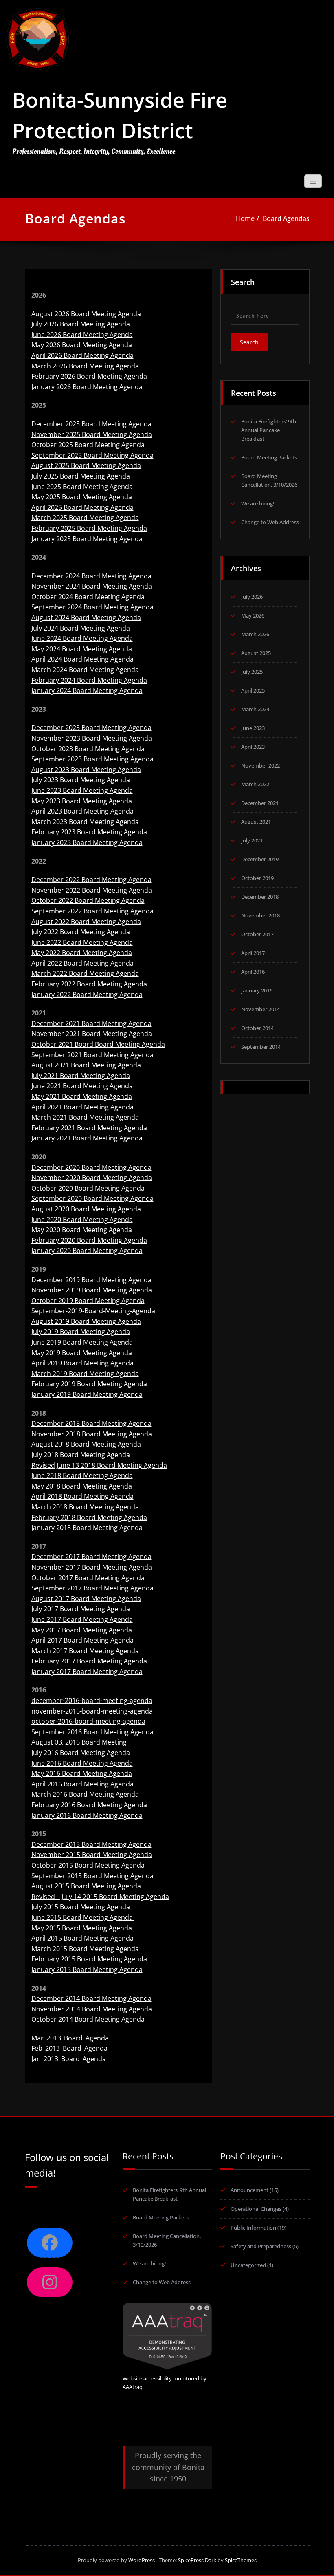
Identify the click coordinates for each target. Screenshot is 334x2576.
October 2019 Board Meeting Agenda (88, 1301)
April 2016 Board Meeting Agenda (82, 1784)
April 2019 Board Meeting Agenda (82, 1363)
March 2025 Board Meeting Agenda (85, 518)
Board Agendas (286, 218)
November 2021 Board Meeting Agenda (92, 1034)
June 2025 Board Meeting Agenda (82, 487)
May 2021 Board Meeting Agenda (82, 1096)
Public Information (253, 2228)
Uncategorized (248, 2265)
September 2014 (261, 1047)
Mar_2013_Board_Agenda (70, 2038)
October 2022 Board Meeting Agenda (88, 900)
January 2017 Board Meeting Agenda (87, 1672)
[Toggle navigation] (313, 181)
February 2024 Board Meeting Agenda (89, 680)
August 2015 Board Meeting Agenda (86, 1886)
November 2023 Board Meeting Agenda (92, 738)
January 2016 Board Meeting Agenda (87, 1815)
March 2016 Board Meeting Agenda (85, 1794)
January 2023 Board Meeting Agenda (87, 842)
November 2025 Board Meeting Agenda (92, 434)
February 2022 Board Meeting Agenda (89, 984)
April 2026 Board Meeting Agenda (82, 355)
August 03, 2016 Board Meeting (79, 1742)
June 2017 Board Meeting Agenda (82, 1619)
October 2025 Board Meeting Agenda (88, 445)
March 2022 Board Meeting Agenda (85, 973)
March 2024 (255, 709)
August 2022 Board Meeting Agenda (86, 922)
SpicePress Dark (197, 2560)
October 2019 (257, 878)
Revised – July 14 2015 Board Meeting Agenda (100, 1897)
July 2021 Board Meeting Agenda (81, 1076)
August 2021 (256, 822)
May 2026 (253, 615)
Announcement (249, 2190)
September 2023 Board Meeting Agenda (92, 759)
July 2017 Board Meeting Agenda (81, 1609)
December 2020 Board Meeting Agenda (91, 1167)
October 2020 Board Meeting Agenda (88, 1188)
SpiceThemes (240, 2560)
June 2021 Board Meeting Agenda (82, 1086)
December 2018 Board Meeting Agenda (91, 1423)
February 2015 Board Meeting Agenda (89, 1959)
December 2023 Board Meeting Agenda (91, 728)
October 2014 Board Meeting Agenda (88, 2019)
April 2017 (253, 953)
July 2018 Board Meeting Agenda (81, 1455)
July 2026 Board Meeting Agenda (81, 324)
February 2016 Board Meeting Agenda (89, 1805)
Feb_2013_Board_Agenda (69, 2048)
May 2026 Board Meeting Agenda (82, 345)
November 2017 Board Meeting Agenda (92, 1567)
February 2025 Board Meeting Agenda (89, 528)
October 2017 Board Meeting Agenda (88, 1578)
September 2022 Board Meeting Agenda (92, 911)
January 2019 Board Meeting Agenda (87, 1394)
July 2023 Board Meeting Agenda (81, 780)
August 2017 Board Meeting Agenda (86, 1599)
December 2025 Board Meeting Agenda (91, 424)
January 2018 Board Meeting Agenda (87, 1528)
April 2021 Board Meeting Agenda (82, 1107)
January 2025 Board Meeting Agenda (87, 539)
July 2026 (252, 597)
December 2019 (260, 859)
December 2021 (260, 803)
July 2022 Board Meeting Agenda (81, 932)
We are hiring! (258, 503)
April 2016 (253, 972)
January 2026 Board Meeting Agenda (87, 387)
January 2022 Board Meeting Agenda (87, 995)
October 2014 (257, 1028)
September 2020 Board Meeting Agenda (92, 1198)
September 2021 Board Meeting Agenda (92, 1055)
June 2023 (253, 728)
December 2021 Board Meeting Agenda (91, 1023)
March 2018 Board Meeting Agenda (85, 1507)
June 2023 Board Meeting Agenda (82, 790)
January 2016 (257, 990)
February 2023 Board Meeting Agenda (89, 832)
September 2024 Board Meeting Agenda (92, 607)
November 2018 (260, 915)
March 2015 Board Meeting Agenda (85, 1949)
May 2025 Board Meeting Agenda (82, 497)
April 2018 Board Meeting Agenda (82, 1496)
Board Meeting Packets (269, 457)
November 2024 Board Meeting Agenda (92, 586)
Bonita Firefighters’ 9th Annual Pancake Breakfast (269, 430)
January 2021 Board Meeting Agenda (87, 1138)
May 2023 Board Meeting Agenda (82, 801)
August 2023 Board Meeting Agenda (86, 770)
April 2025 (253, 690)
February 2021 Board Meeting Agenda (89, 1128)
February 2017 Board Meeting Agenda (89, 1661)
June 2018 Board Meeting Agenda (82, 1475)
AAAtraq (133, 2387)
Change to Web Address (270, 522)
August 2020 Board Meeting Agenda (86, 1209)
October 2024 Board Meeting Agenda (88, 597)
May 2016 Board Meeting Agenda (82, 1773)
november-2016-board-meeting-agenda (92, 1711)
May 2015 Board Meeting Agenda (82, 1928)
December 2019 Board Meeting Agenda (91, 1280)
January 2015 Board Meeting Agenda (87, 1969)
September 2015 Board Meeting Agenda (92, 1876)
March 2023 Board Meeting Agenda (85, 822)
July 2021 (252, 840)
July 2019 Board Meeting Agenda (81, 1332)
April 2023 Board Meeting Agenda (82, 811)
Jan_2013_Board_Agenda (69, 2059)
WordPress (142, 2560)
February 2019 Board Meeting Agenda (89, 1384)
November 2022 (260, 765)
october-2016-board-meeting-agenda (88, 1721)
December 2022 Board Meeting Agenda (91, 880)
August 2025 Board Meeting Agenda (86, 465)
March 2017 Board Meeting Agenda (85, 1651)
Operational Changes (256, 2209)
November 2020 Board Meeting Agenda (92, 1178)
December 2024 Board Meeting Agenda (91, 576)
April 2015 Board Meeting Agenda (82, 1938)
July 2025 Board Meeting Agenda (81, 476)
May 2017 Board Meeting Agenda (82, 1630)
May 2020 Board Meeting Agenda (82, 1230)
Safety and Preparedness (261, 2246)
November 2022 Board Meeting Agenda (92, 890)
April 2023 (253, 747)
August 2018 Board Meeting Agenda (86, 1444)
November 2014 (260, 1009)
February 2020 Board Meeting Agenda (89, 1240)
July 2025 (252, 672)
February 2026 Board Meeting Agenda (89, 376)
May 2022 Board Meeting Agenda (82, 953)
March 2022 (255, 784)
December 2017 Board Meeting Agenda (91, 1557)
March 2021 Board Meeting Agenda (85, 1117)
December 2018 (260, 897)
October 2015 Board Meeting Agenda (88, 1865)
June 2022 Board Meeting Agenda (82, 942)
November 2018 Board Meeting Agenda (92, 1434)
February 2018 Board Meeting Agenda (89, 1517)
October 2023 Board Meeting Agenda (88, 749)
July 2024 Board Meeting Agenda (81, 628)
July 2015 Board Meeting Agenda (81, 1907)
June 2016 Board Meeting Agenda (82, 1763)
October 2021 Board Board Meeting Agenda (98, 1044)
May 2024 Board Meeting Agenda (82, 649)
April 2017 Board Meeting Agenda (82, 1640)
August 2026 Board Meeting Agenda (86, 314)
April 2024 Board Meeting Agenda (82, 659)
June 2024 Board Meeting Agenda (82, 638)
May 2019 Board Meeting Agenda (82, 1353)
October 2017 (257, 934)
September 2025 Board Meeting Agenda (92, 455)
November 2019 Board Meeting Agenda (92, 1290)
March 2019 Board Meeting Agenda (85, 1374)
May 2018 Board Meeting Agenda (82, 1486)
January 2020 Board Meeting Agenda (87, 1251)
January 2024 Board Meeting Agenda (87, 690)
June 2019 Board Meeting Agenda (82, 1342)
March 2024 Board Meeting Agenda (85, 670)
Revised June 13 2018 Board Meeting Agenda (99, 1465)
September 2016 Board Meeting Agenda (92, 1732)
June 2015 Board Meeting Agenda (83, 1917)
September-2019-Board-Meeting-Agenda (93, 1311)
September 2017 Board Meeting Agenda (92, 1588)
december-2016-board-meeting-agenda (92, 1700)
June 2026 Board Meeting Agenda (82, 335)
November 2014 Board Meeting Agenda (92, 2009)
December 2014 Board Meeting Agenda (91, 1998)
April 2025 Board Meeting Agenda (82, 507)
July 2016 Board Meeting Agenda (81, 1753)
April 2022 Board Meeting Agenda (82, 963)
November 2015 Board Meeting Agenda (92, 1855)
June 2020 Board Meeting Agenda (82, 1220)
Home (245, 218)
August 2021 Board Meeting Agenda (86, 1065)
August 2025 (256, 653)
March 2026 (255, 634)
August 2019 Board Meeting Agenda (86, 1321)
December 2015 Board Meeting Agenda (91, 1844)
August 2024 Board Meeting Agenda (86, 618)
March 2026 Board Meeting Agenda (85, 366)
